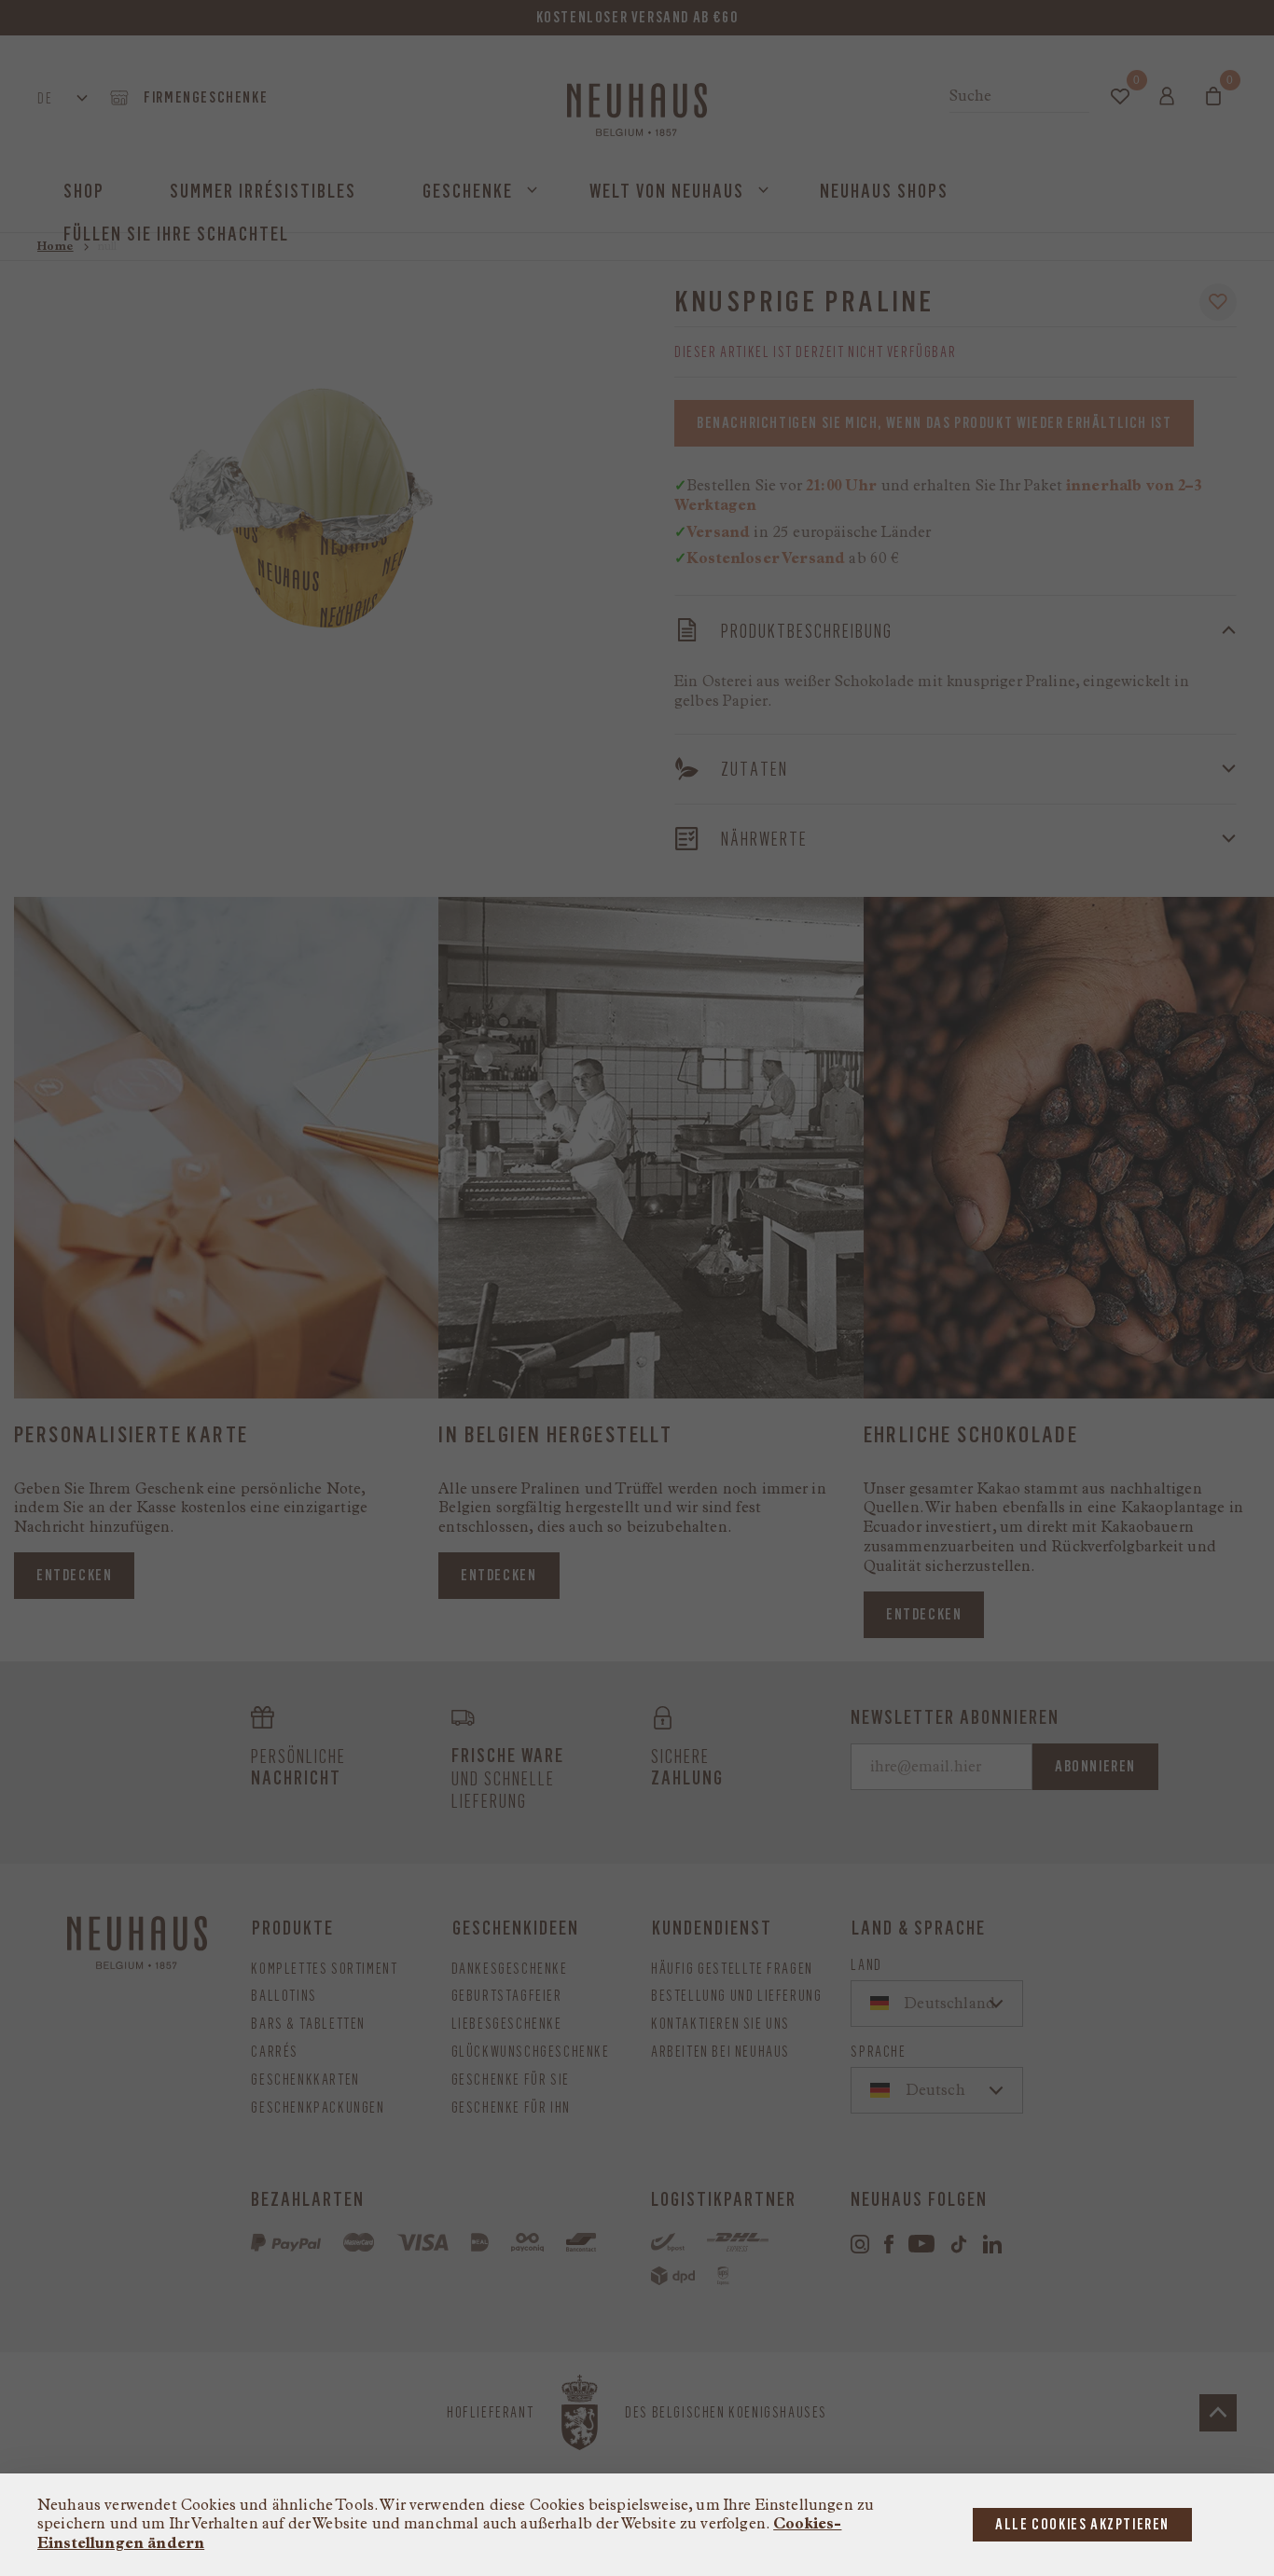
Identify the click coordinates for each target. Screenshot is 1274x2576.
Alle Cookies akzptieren (1082, 2524)
